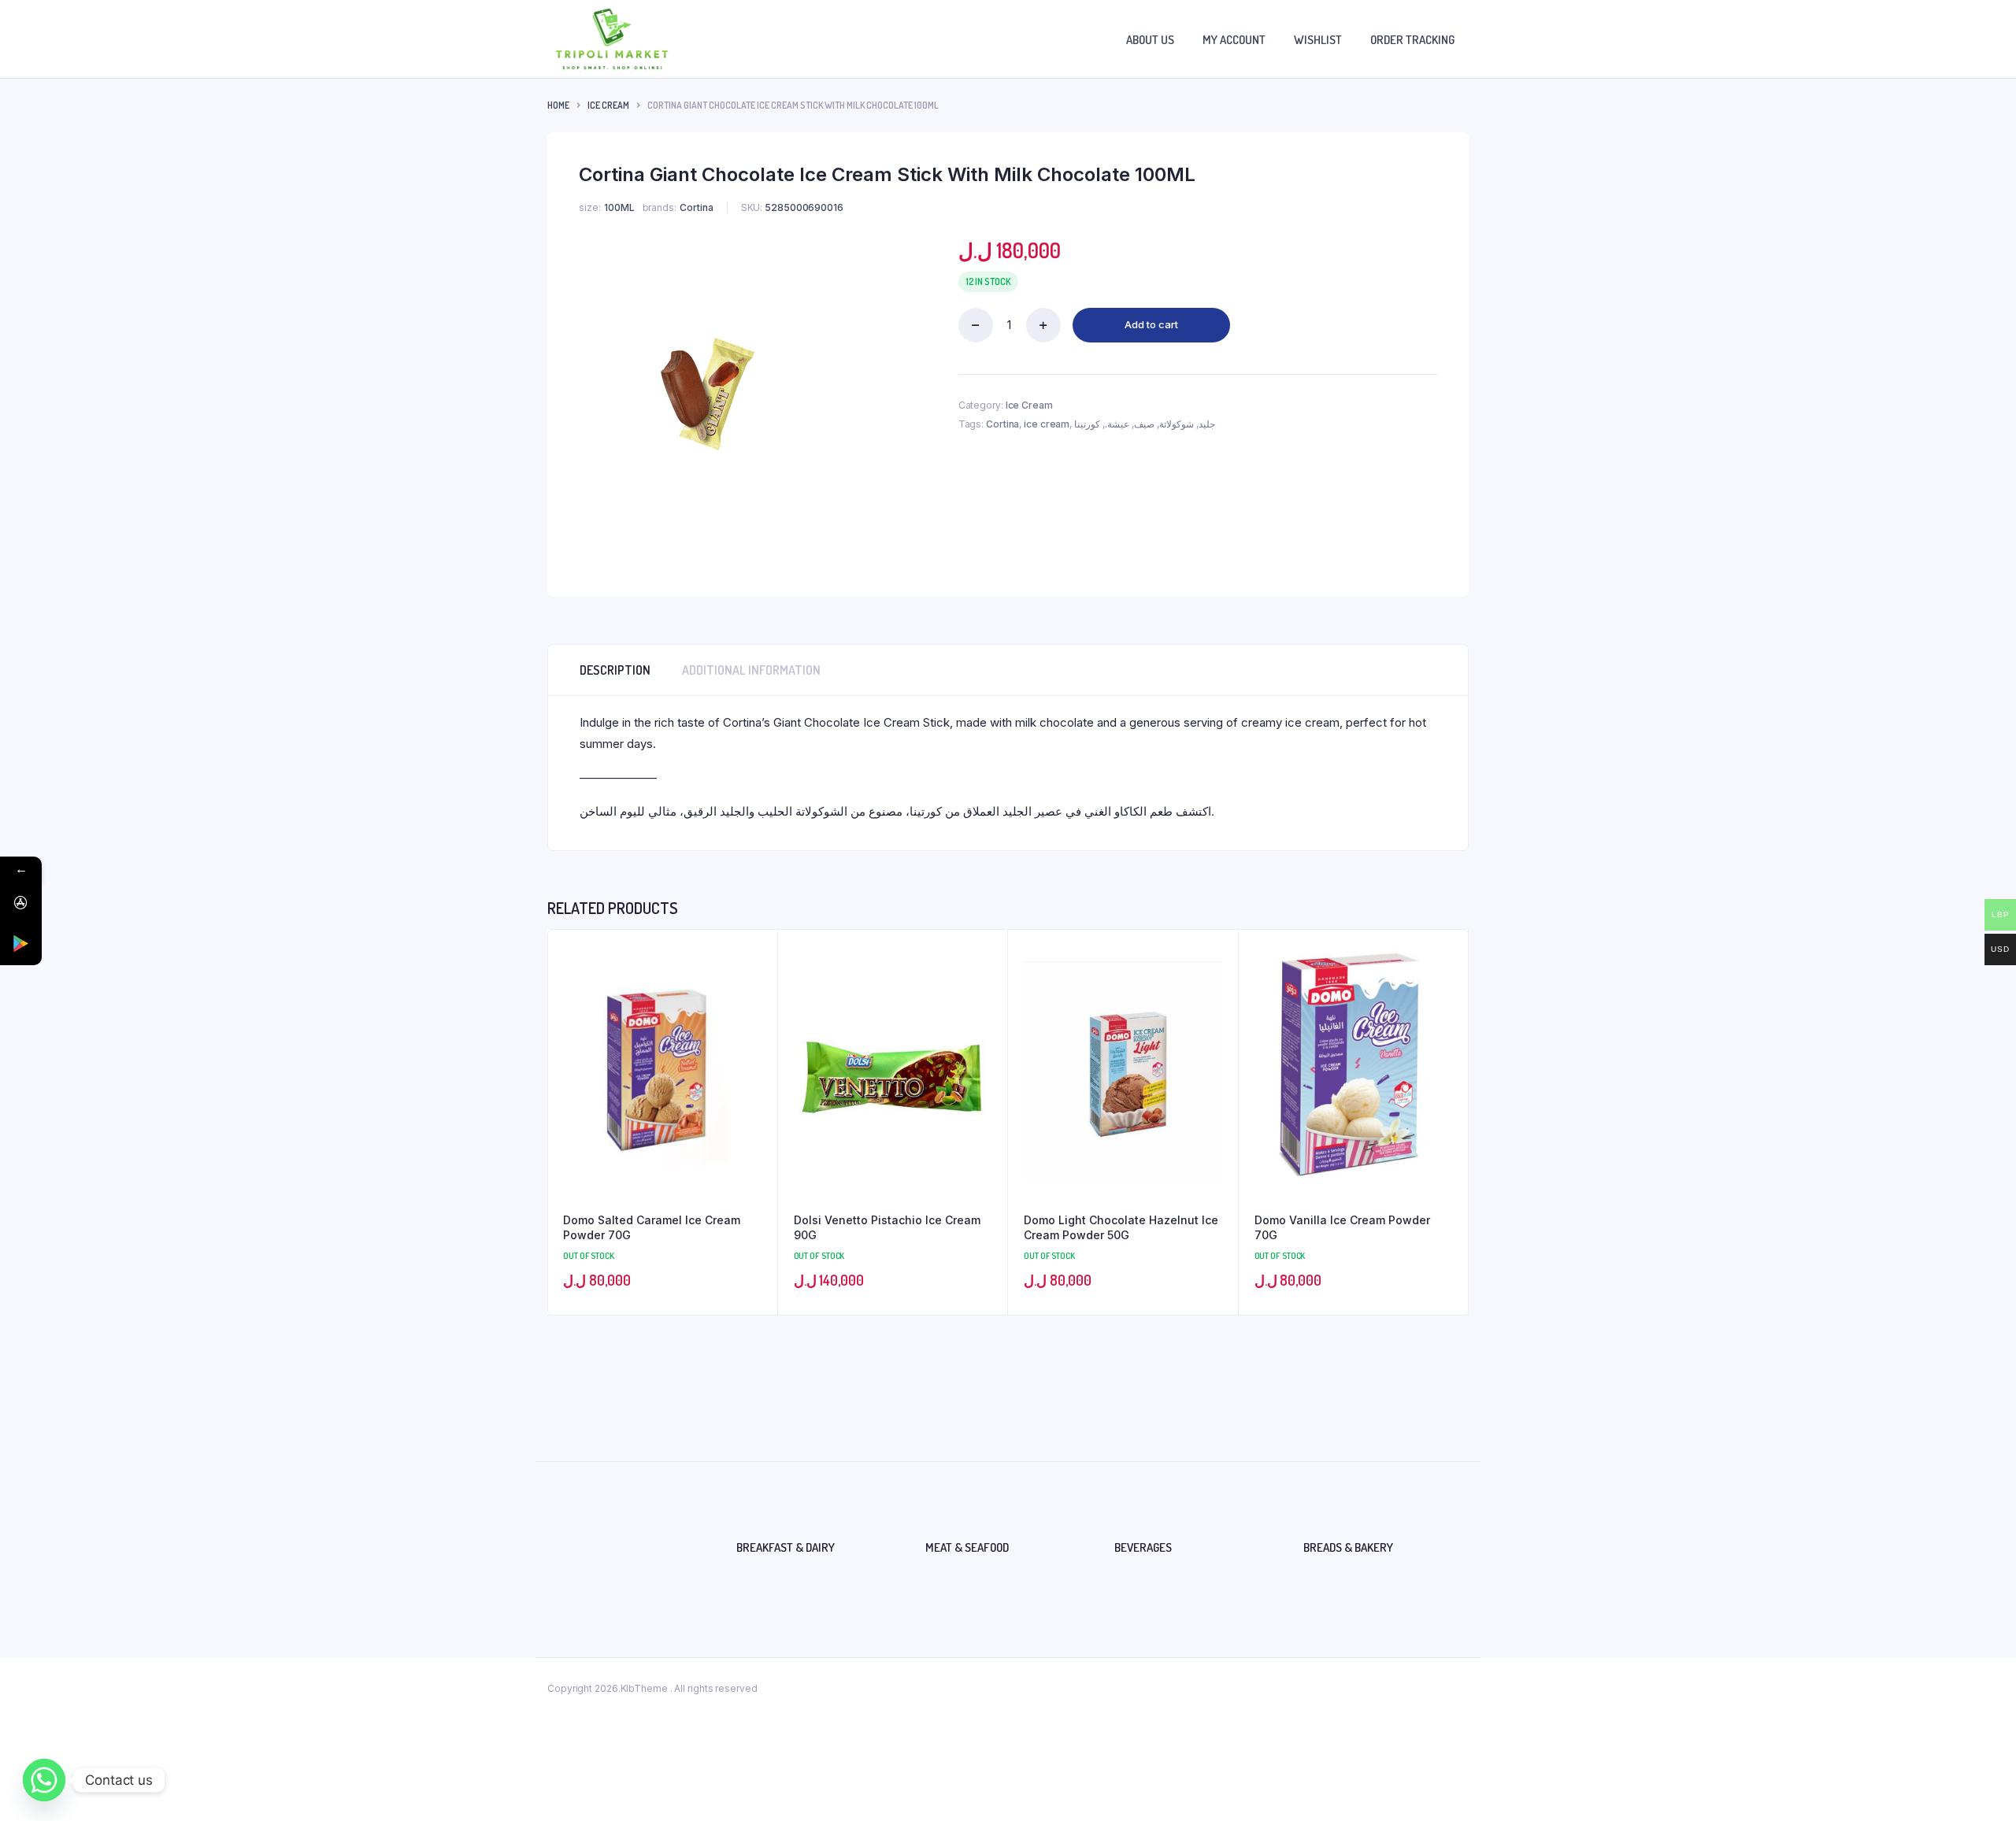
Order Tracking (1412, 40)
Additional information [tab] (751, 670)
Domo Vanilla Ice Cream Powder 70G (1342, 1228)
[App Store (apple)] (21, 903)
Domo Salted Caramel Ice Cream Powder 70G (652, 1228)
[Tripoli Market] (612, 39)
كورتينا (1087, 424)
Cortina (1002, 424)
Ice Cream (608, 105)
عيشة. (1117, 424)
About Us (1150, 40)
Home (558, 105)
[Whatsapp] (44, 1780)
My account (1234, 40)
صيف (1144, 424)
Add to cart (1151, 324)
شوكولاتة (1177, 424)
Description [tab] (615, 670)
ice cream (1047, 424)
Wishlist (1318, 40)
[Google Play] (21, 944)
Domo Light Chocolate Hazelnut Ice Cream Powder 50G (1121, 1228)
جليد (1207, 424)
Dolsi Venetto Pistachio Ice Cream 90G (887, 1228)
